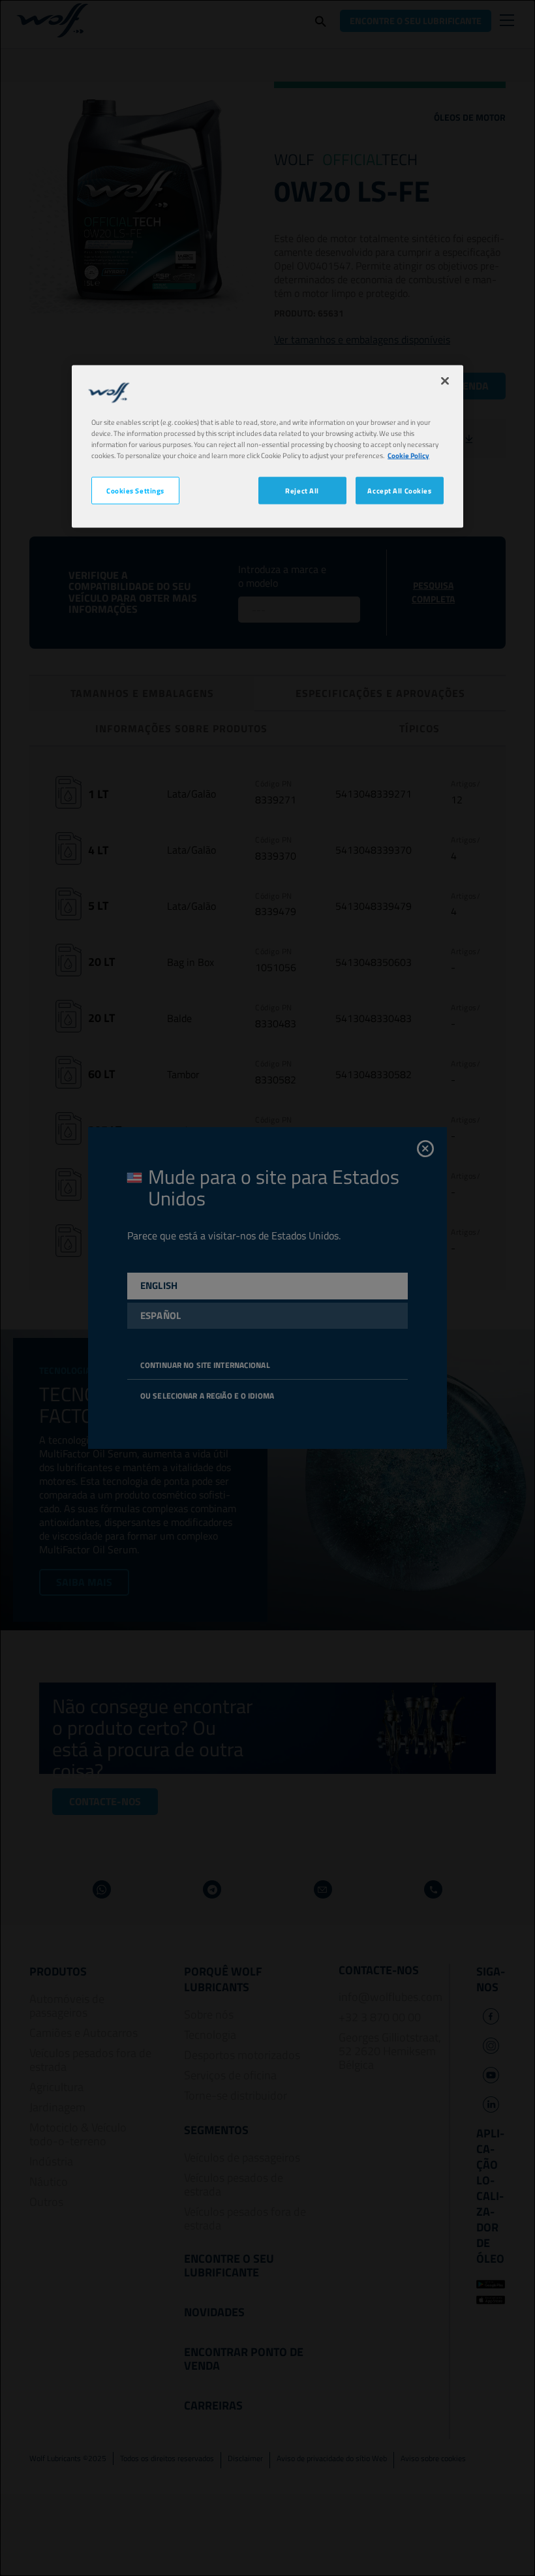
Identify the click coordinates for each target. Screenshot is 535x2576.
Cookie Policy (408, 455)
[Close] (445, 381)
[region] (267, 447)
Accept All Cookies (399, 490)
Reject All (302, 490)
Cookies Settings (135, 490)
